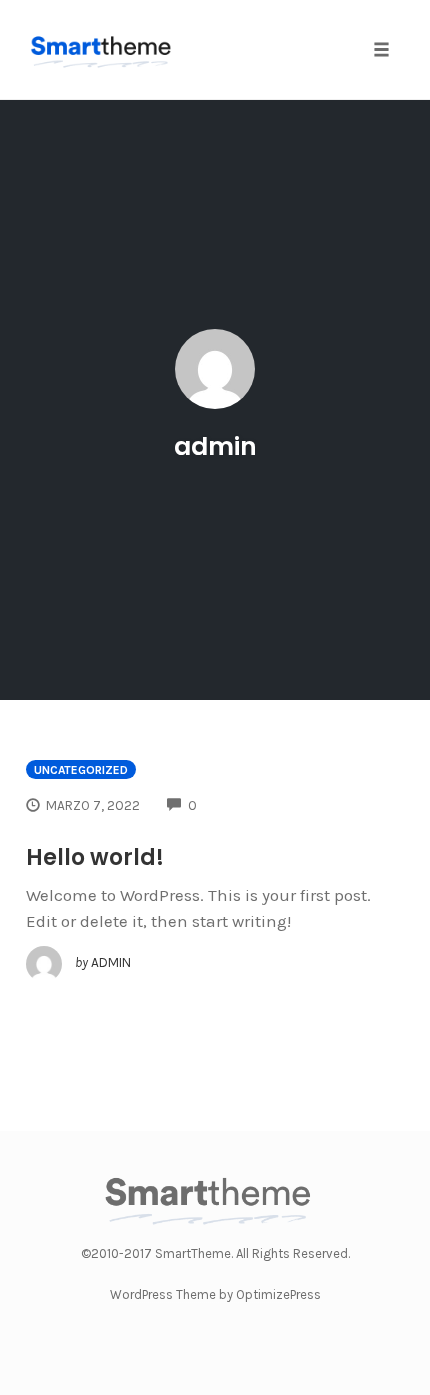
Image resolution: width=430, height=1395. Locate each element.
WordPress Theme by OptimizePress (215, 1294)
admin (215, 446)
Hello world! (95, 857)
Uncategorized (81, 770)
